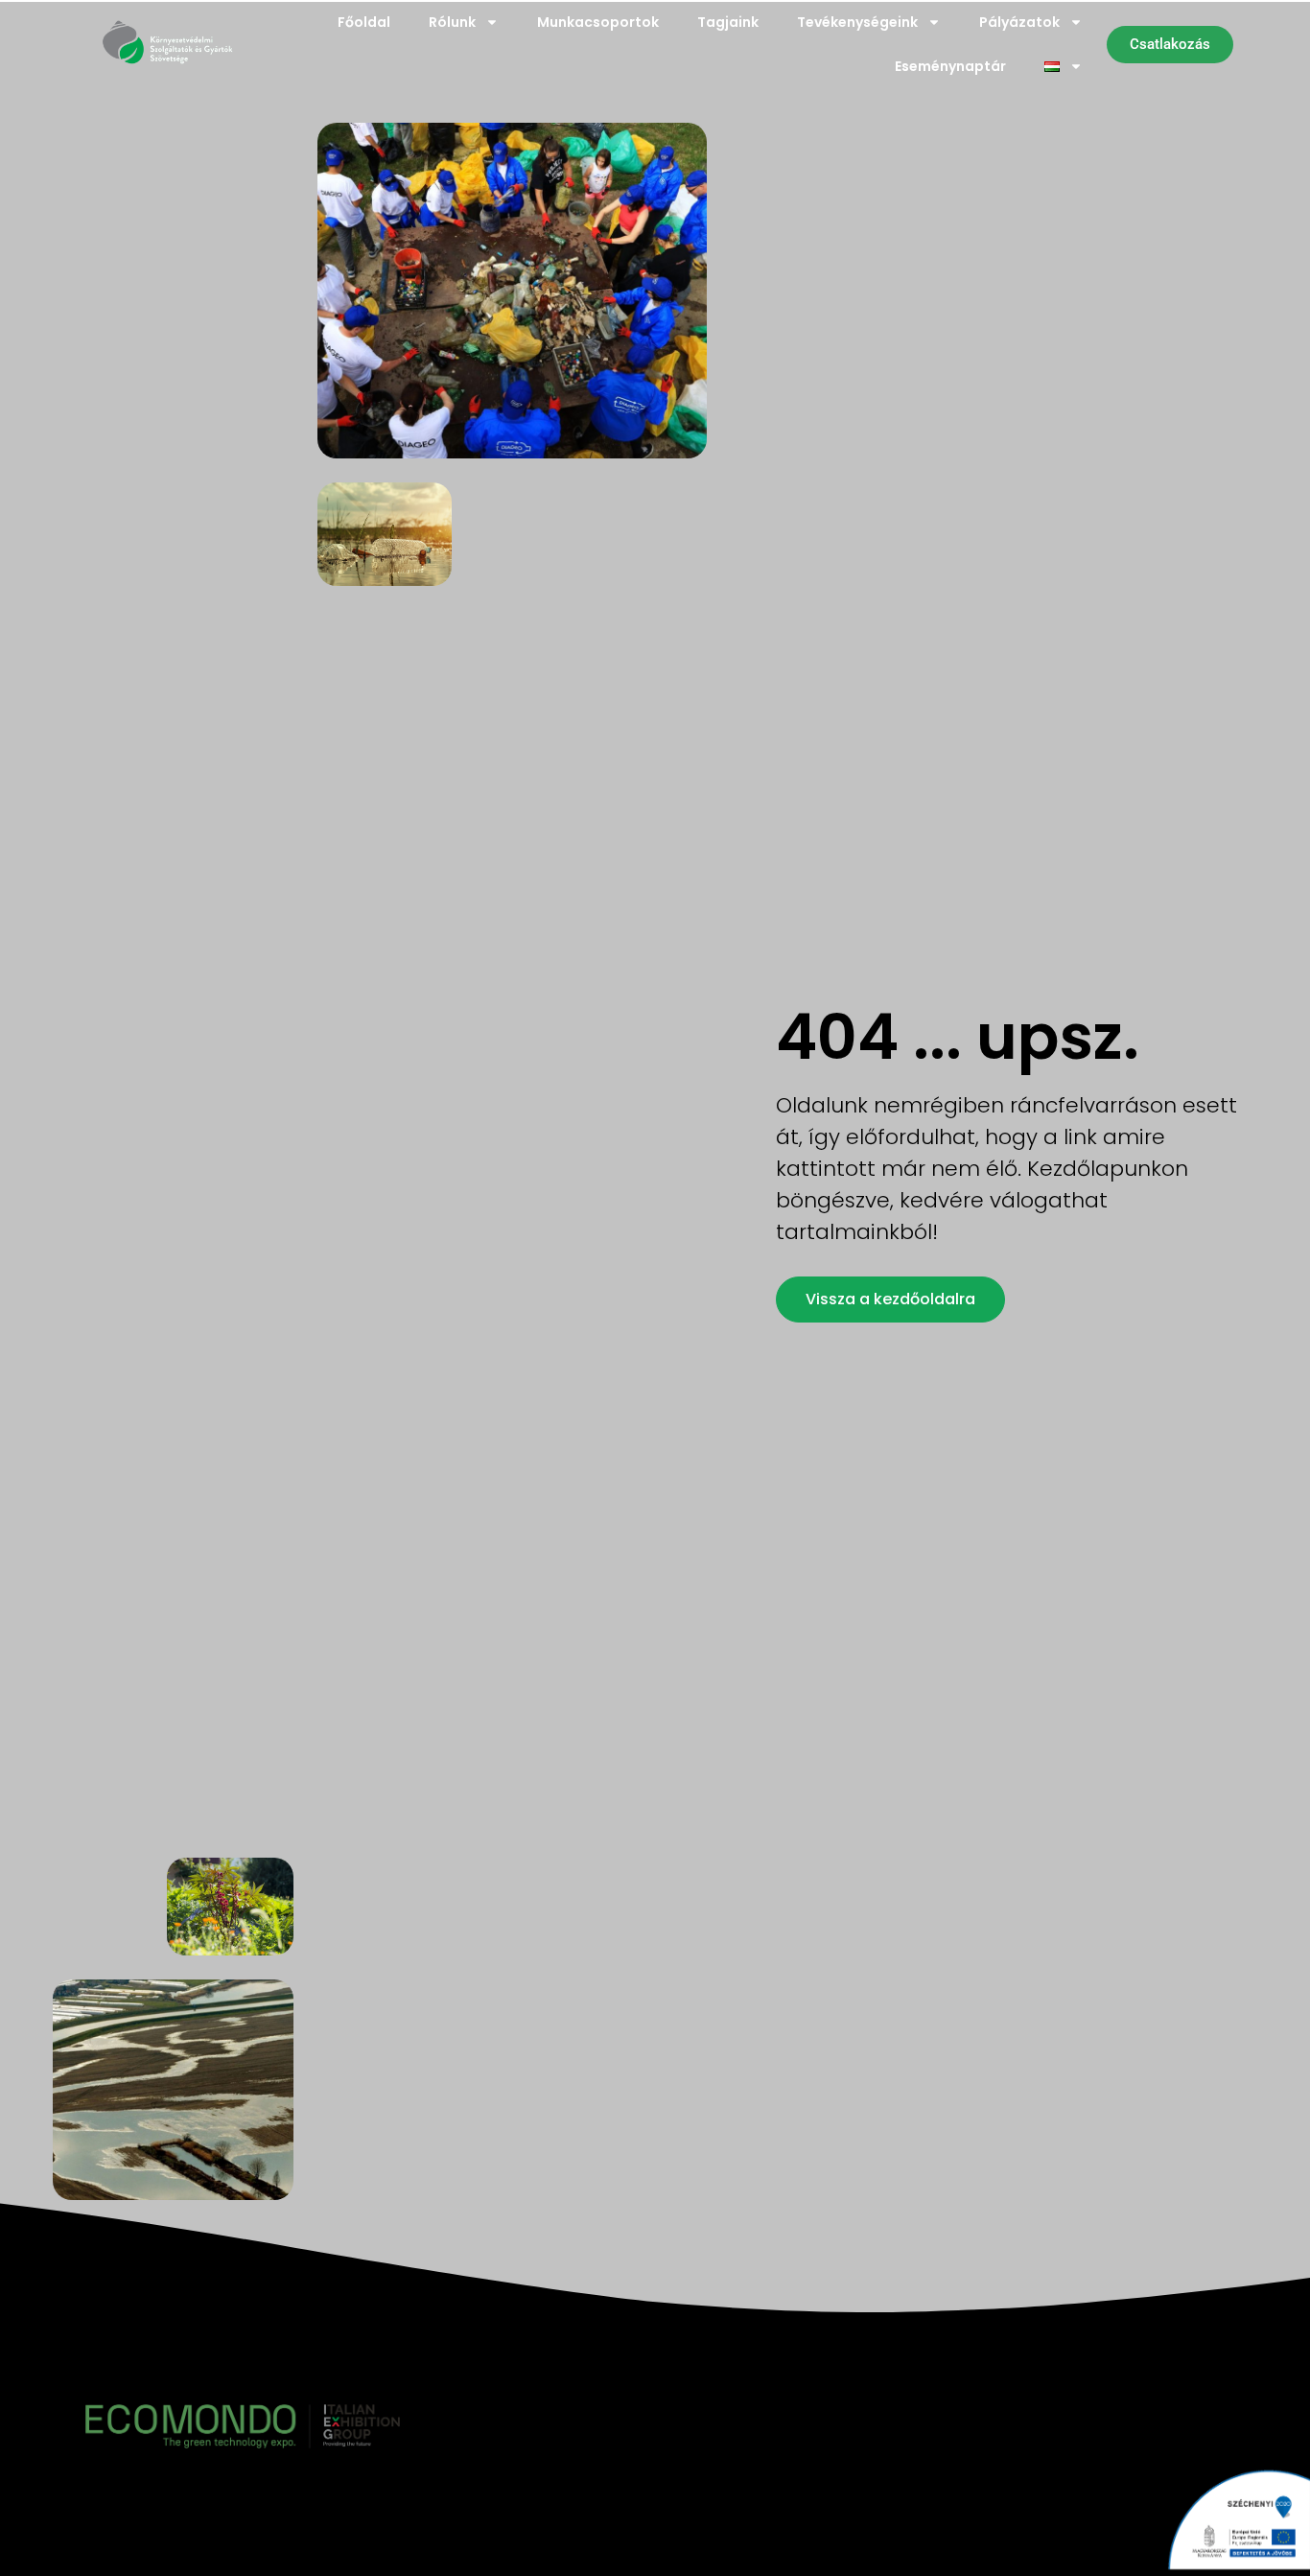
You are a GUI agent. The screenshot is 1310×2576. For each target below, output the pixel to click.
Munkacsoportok (598, 22)
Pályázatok (1019, 22)
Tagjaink (728, 22)
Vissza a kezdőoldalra (890, 1299)
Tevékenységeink (857, 22)
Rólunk (452, 22)
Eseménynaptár (950, 66)
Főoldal (364, 22)
